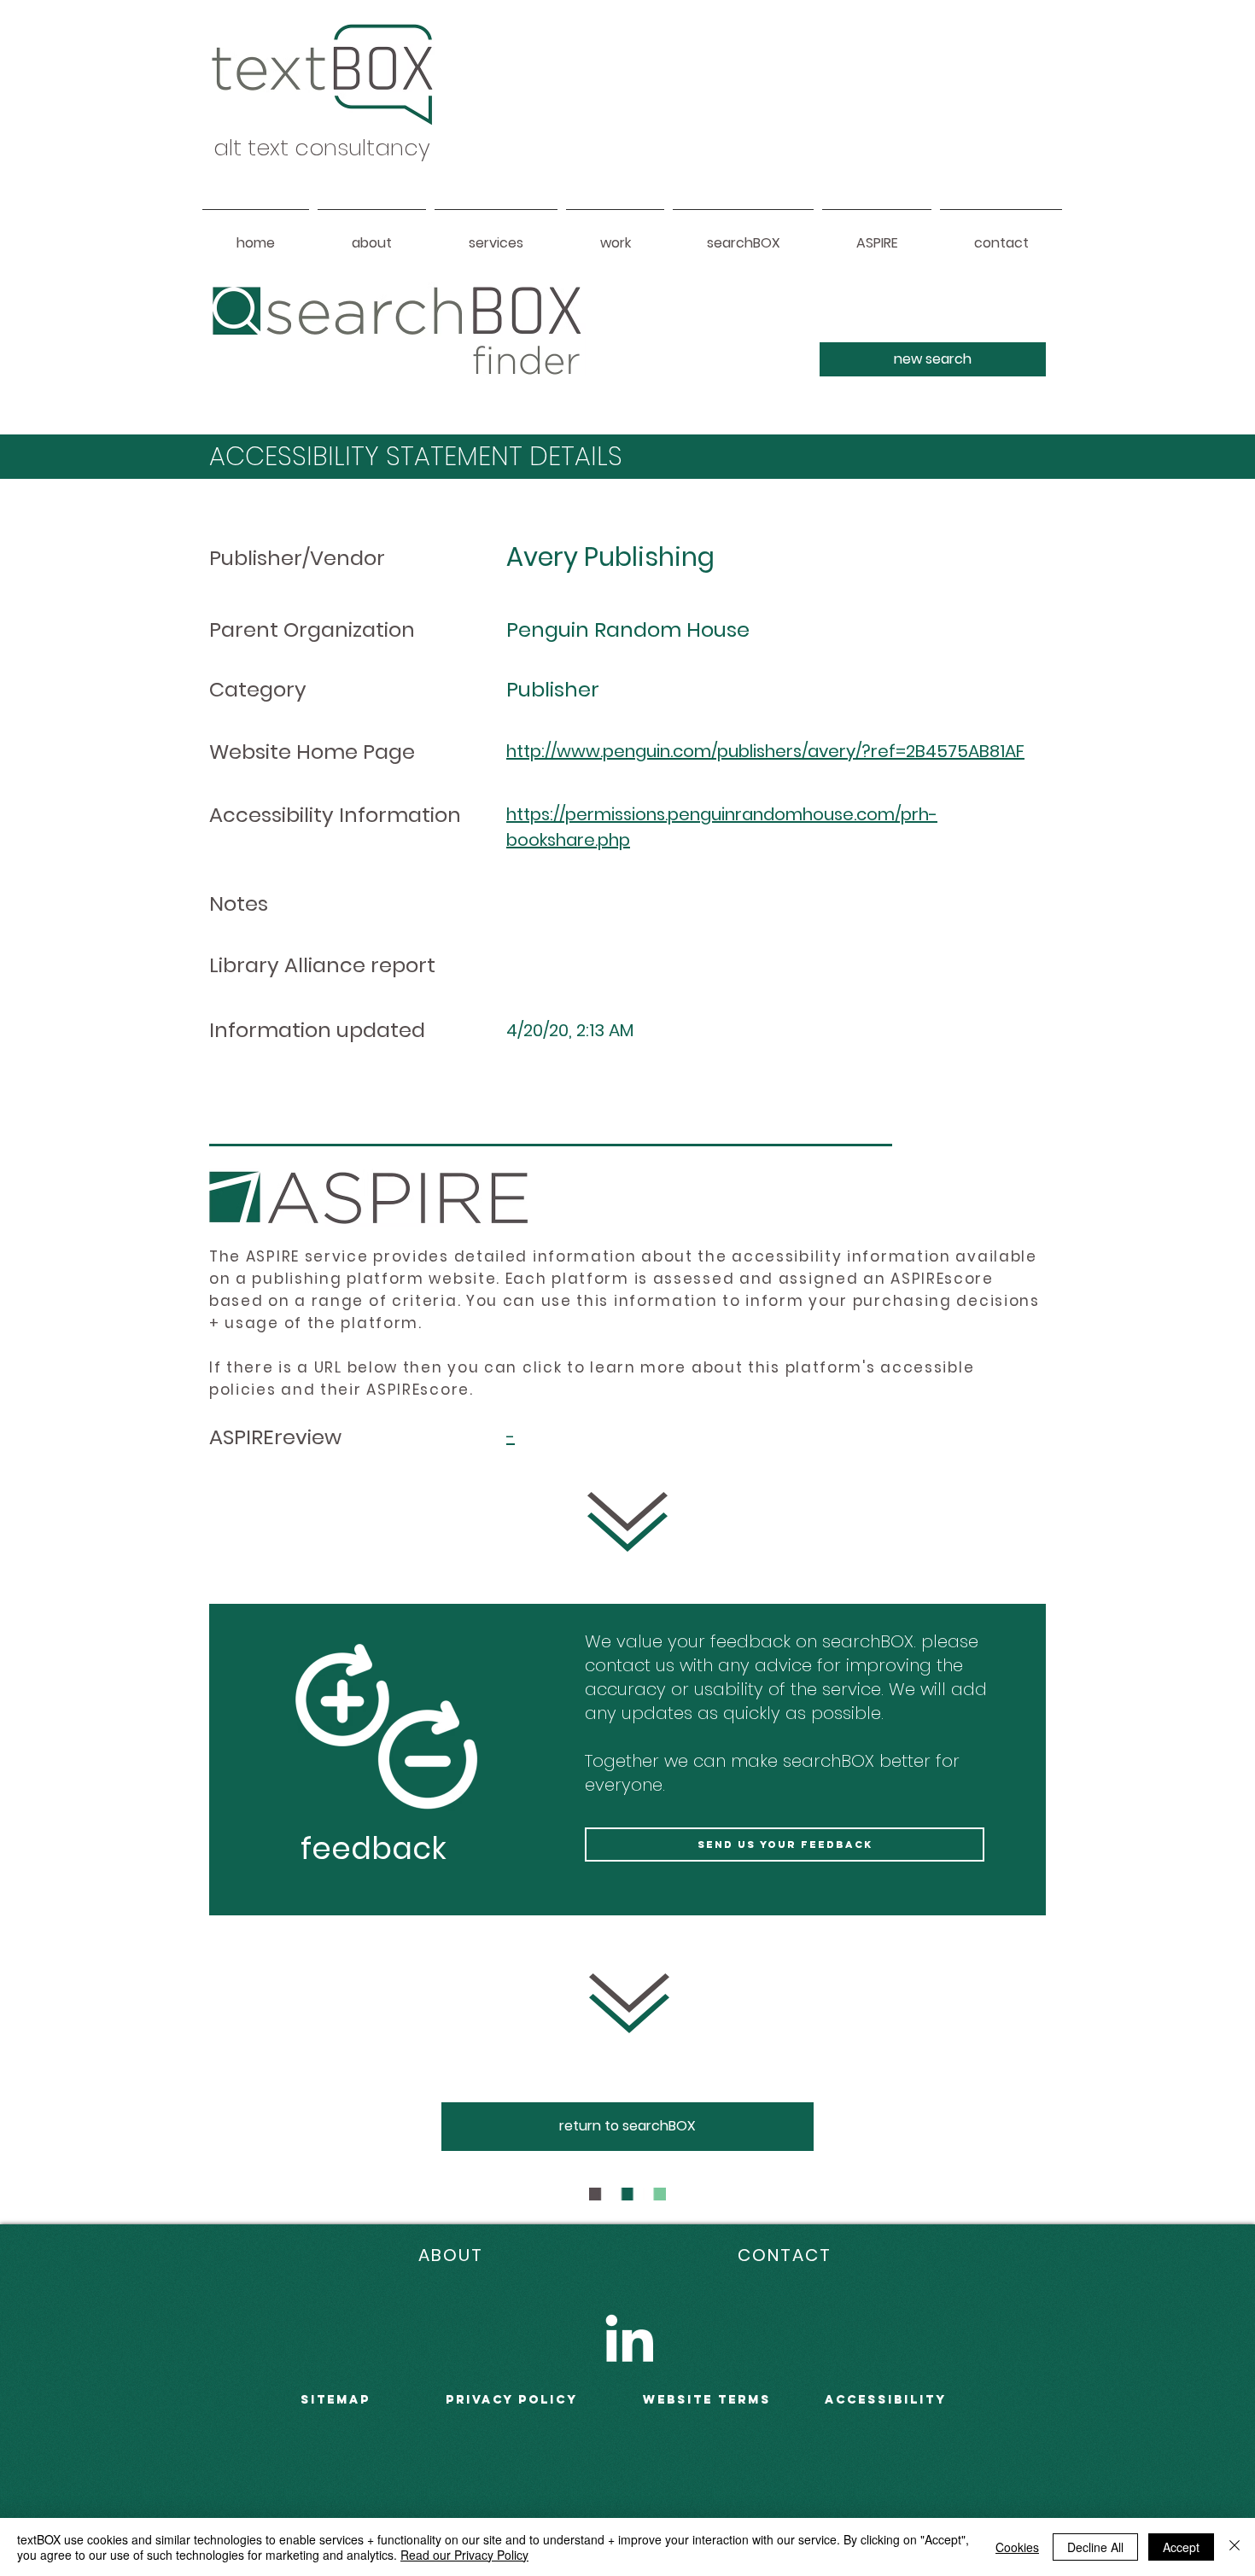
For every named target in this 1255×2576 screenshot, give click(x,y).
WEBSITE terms (707, 2400)
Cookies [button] (1017, 2547)
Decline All (1095, 2547)
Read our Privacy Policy (464, 2555)
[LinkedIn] (629, 2338)
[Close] (1235, 2547)
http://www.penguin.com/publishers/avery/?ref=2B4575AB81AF (765, 751)
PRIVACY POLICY (512, 2400)
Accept (1181, 2547)
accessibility (886, 2400)
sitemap (336, 2400)
